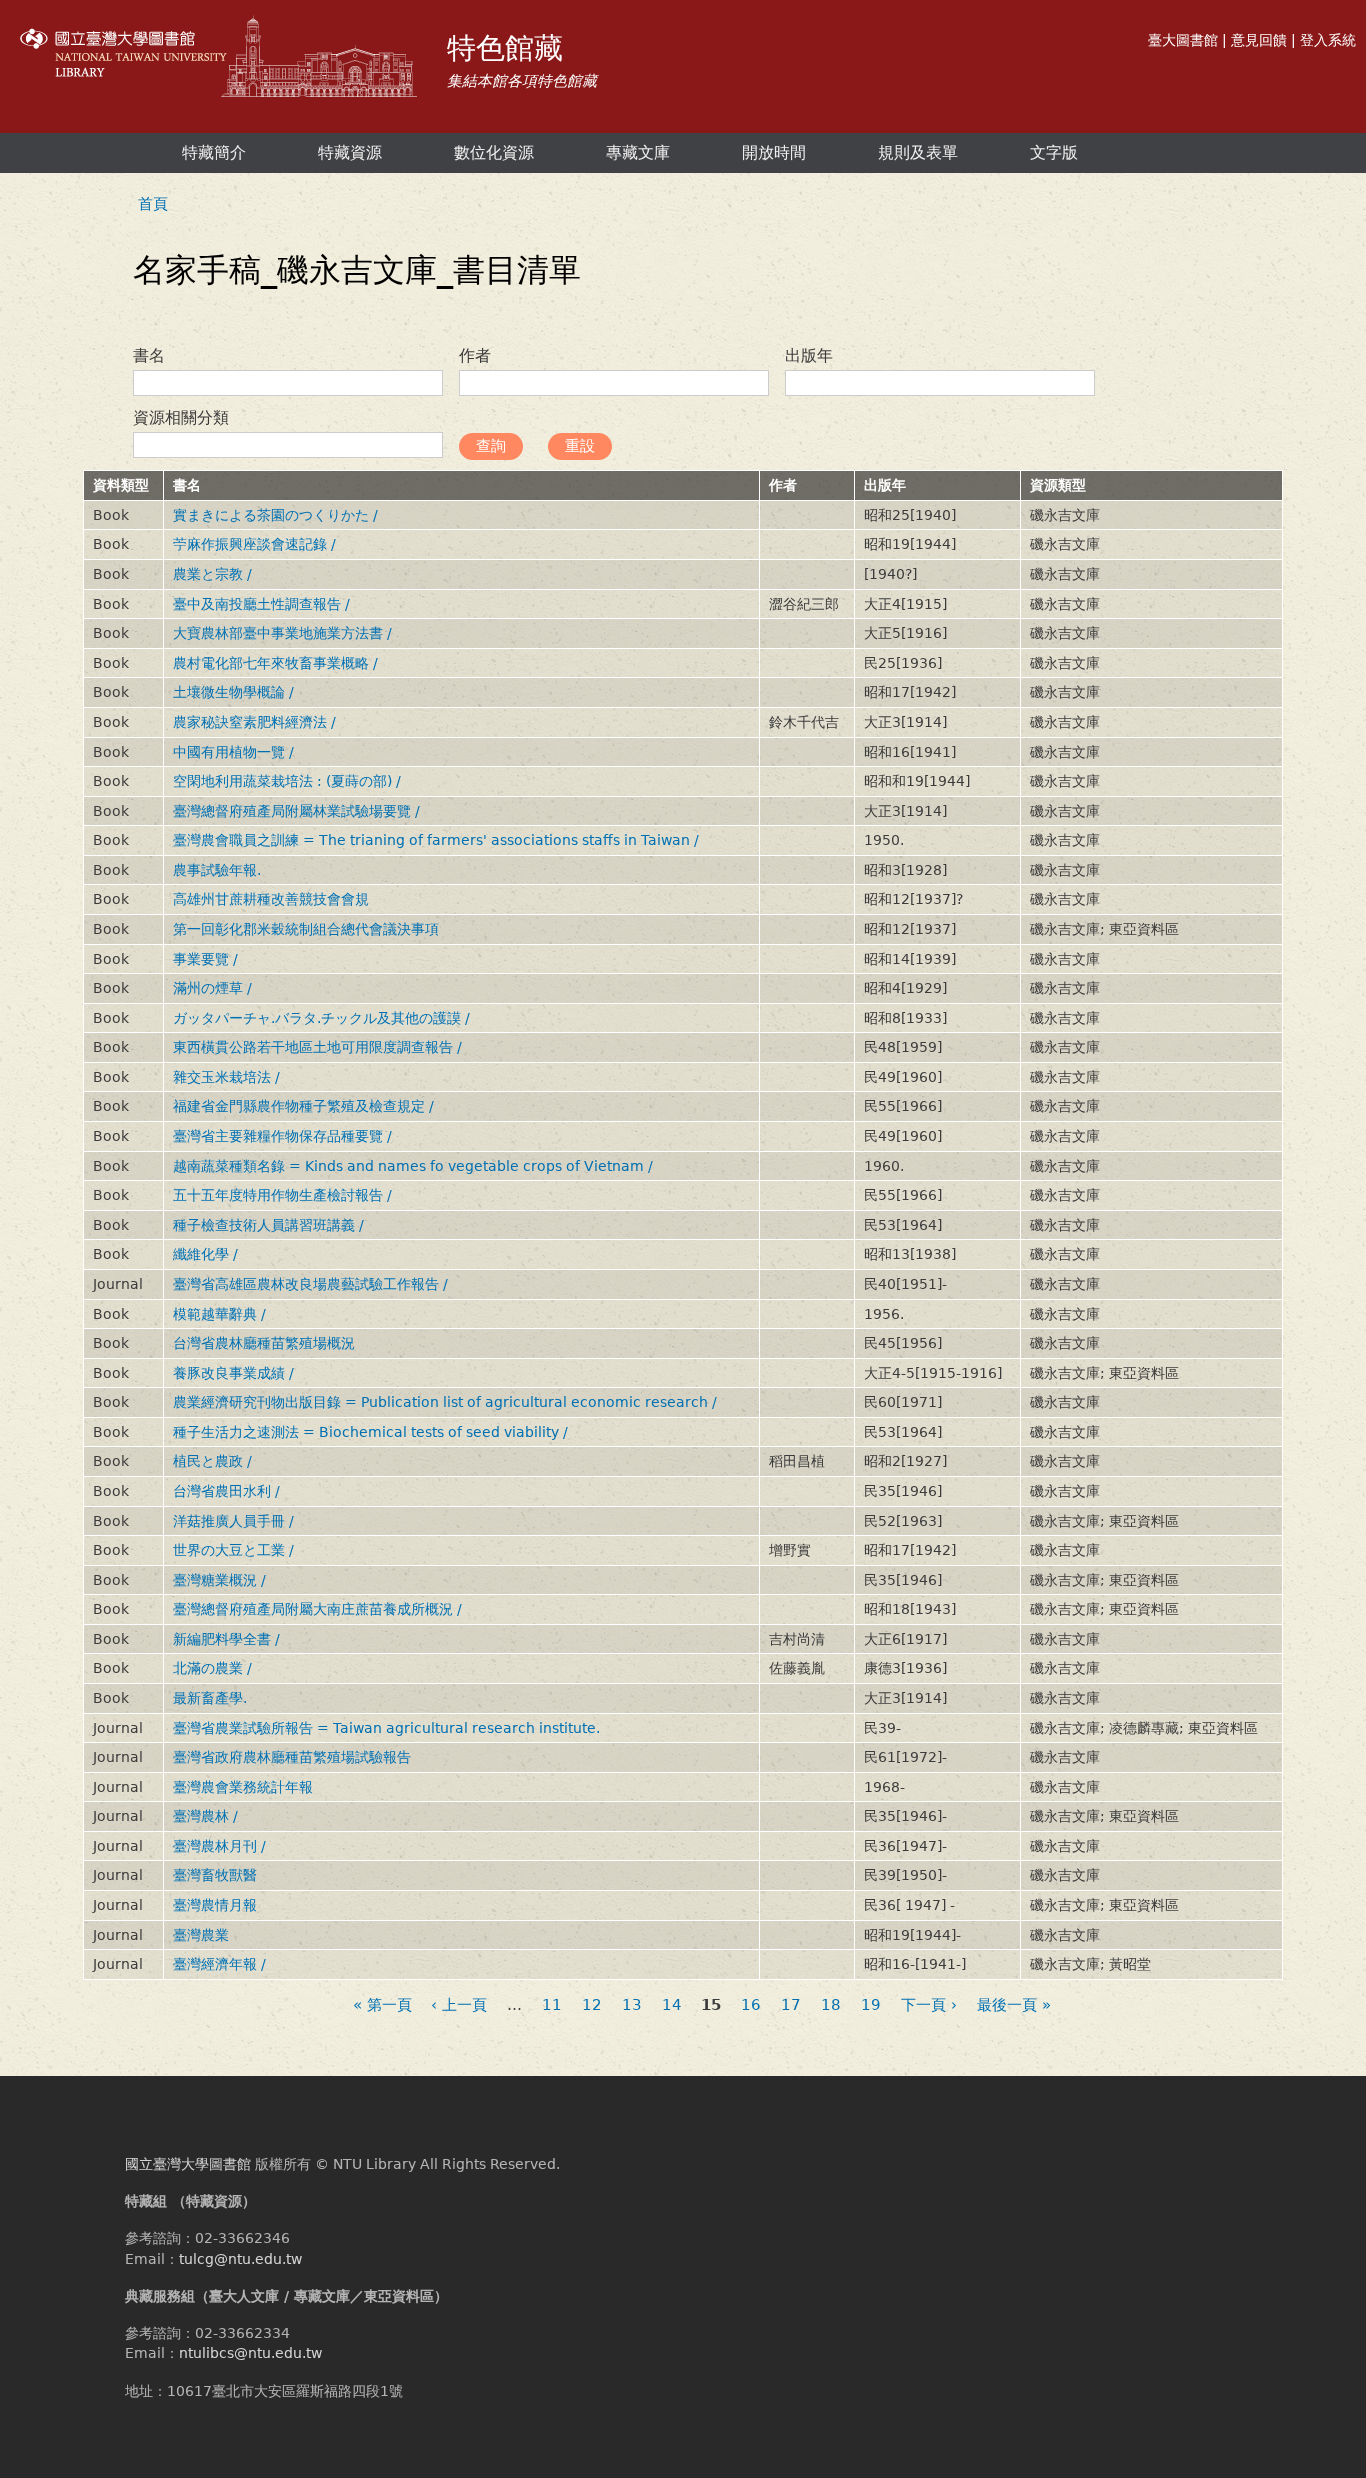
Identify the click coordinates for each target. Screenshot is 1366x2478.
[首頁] (221, 59)
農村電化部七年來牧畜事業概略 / (275, 663)
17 (791, 2006)
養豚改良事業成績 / (233, 1373)
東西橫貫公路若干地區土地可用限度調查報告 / (317, 1047)
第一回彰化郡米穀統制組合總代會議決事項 (306, 929)
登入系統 (1328, 40)
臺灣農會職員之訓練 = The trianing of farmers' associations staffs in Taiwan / (436, 840)
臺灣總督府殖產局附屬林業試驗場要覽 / (296, 811)
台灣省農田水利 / (226, 1491)
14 (672, 2006)
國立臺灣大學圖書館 (188, 2164)
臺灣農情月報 (215, 1905)
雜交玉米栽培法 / (226, 1077)
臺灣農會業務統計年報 (243, 1787)
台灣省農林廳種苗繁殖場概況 (264, 1343)
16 (751, 2006)
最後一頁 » (1014, 2006)
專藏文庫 (638, 152)
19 (871, 2006)
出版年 (809, 355)
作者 (475, 355)
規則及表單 (918, 152)
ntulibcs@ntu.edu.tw (250, 2353)
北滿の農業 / (212, 1668)
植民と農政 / (212, 1461)
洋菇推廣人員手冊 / (233, 1521)
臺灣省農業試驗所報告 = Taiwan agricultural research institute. (386, 1728)
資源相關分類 (181, 417)
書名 (149, 355)
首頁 (153, 204)
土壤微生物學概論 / (233, 692)
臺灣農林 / (205, 1816)
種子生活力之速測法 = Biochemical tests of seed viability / (370, 1432)
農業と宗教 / (212, 574)
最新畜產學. (210, 1698)
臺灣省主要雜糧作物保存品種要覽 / (282, 1136)
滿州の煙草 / (212, 988)
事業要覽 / (205, 959)
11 (552, 2006)
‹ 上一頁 (459, 2006)
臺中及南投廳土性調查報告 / (261, 604)
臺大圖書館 (1183, 40)
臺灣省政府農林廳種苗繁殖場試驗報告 (292, 1757)
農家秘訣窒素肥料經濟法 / (254, 722)
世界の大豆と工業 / (233, 1550)
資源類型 (1058, 485)
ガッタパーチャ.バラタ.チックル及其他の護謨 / (321, 1018)
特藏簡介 (214, 152)
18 (831, 2006)
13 (632, 2006)
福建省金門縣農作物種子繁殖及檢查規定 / (303, 1106)
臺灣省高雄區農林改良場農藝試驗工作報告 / (310, 1284)
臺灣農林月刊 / (219, 1846)
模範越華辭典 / (219, 1314)
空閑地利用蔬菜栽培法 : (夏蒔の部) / (287, 781)
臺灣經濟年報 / (219, 1964)
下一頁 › (929, 2006)
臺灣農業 (201, 1935)
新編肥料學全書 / (226, 1639)
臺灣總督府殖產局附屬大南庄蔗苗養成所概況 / (317, 1609)
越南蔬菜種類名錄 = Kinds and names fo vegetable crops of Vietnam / (413, 1166)
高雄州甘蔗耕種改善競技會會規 (271, 899)
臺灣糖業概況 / (219, 1580)
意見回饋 (1259, 40)
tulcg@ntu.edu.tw (240, 2259)
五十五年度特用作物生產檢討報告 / (282, 1195)
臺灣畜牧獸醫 (215, 1875)
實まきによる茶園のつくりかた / (275, 515)
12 (592, 2006)
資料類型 (121, 485)
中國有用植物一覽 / (233, 752)
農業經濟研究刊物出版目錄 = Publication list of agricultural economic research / (445, 1402)
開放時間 (774, 152)
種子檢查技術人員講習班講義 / (268, 1225)
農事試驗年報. (217, 870)
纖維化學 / (205, 1254)
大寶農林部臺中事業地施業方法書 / (282, 633)
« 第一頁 (382, 2006)
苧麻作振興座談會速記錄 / (254, 544)
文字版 (1054, 152)
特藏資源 (350, 152)
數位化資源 (494, 152)
